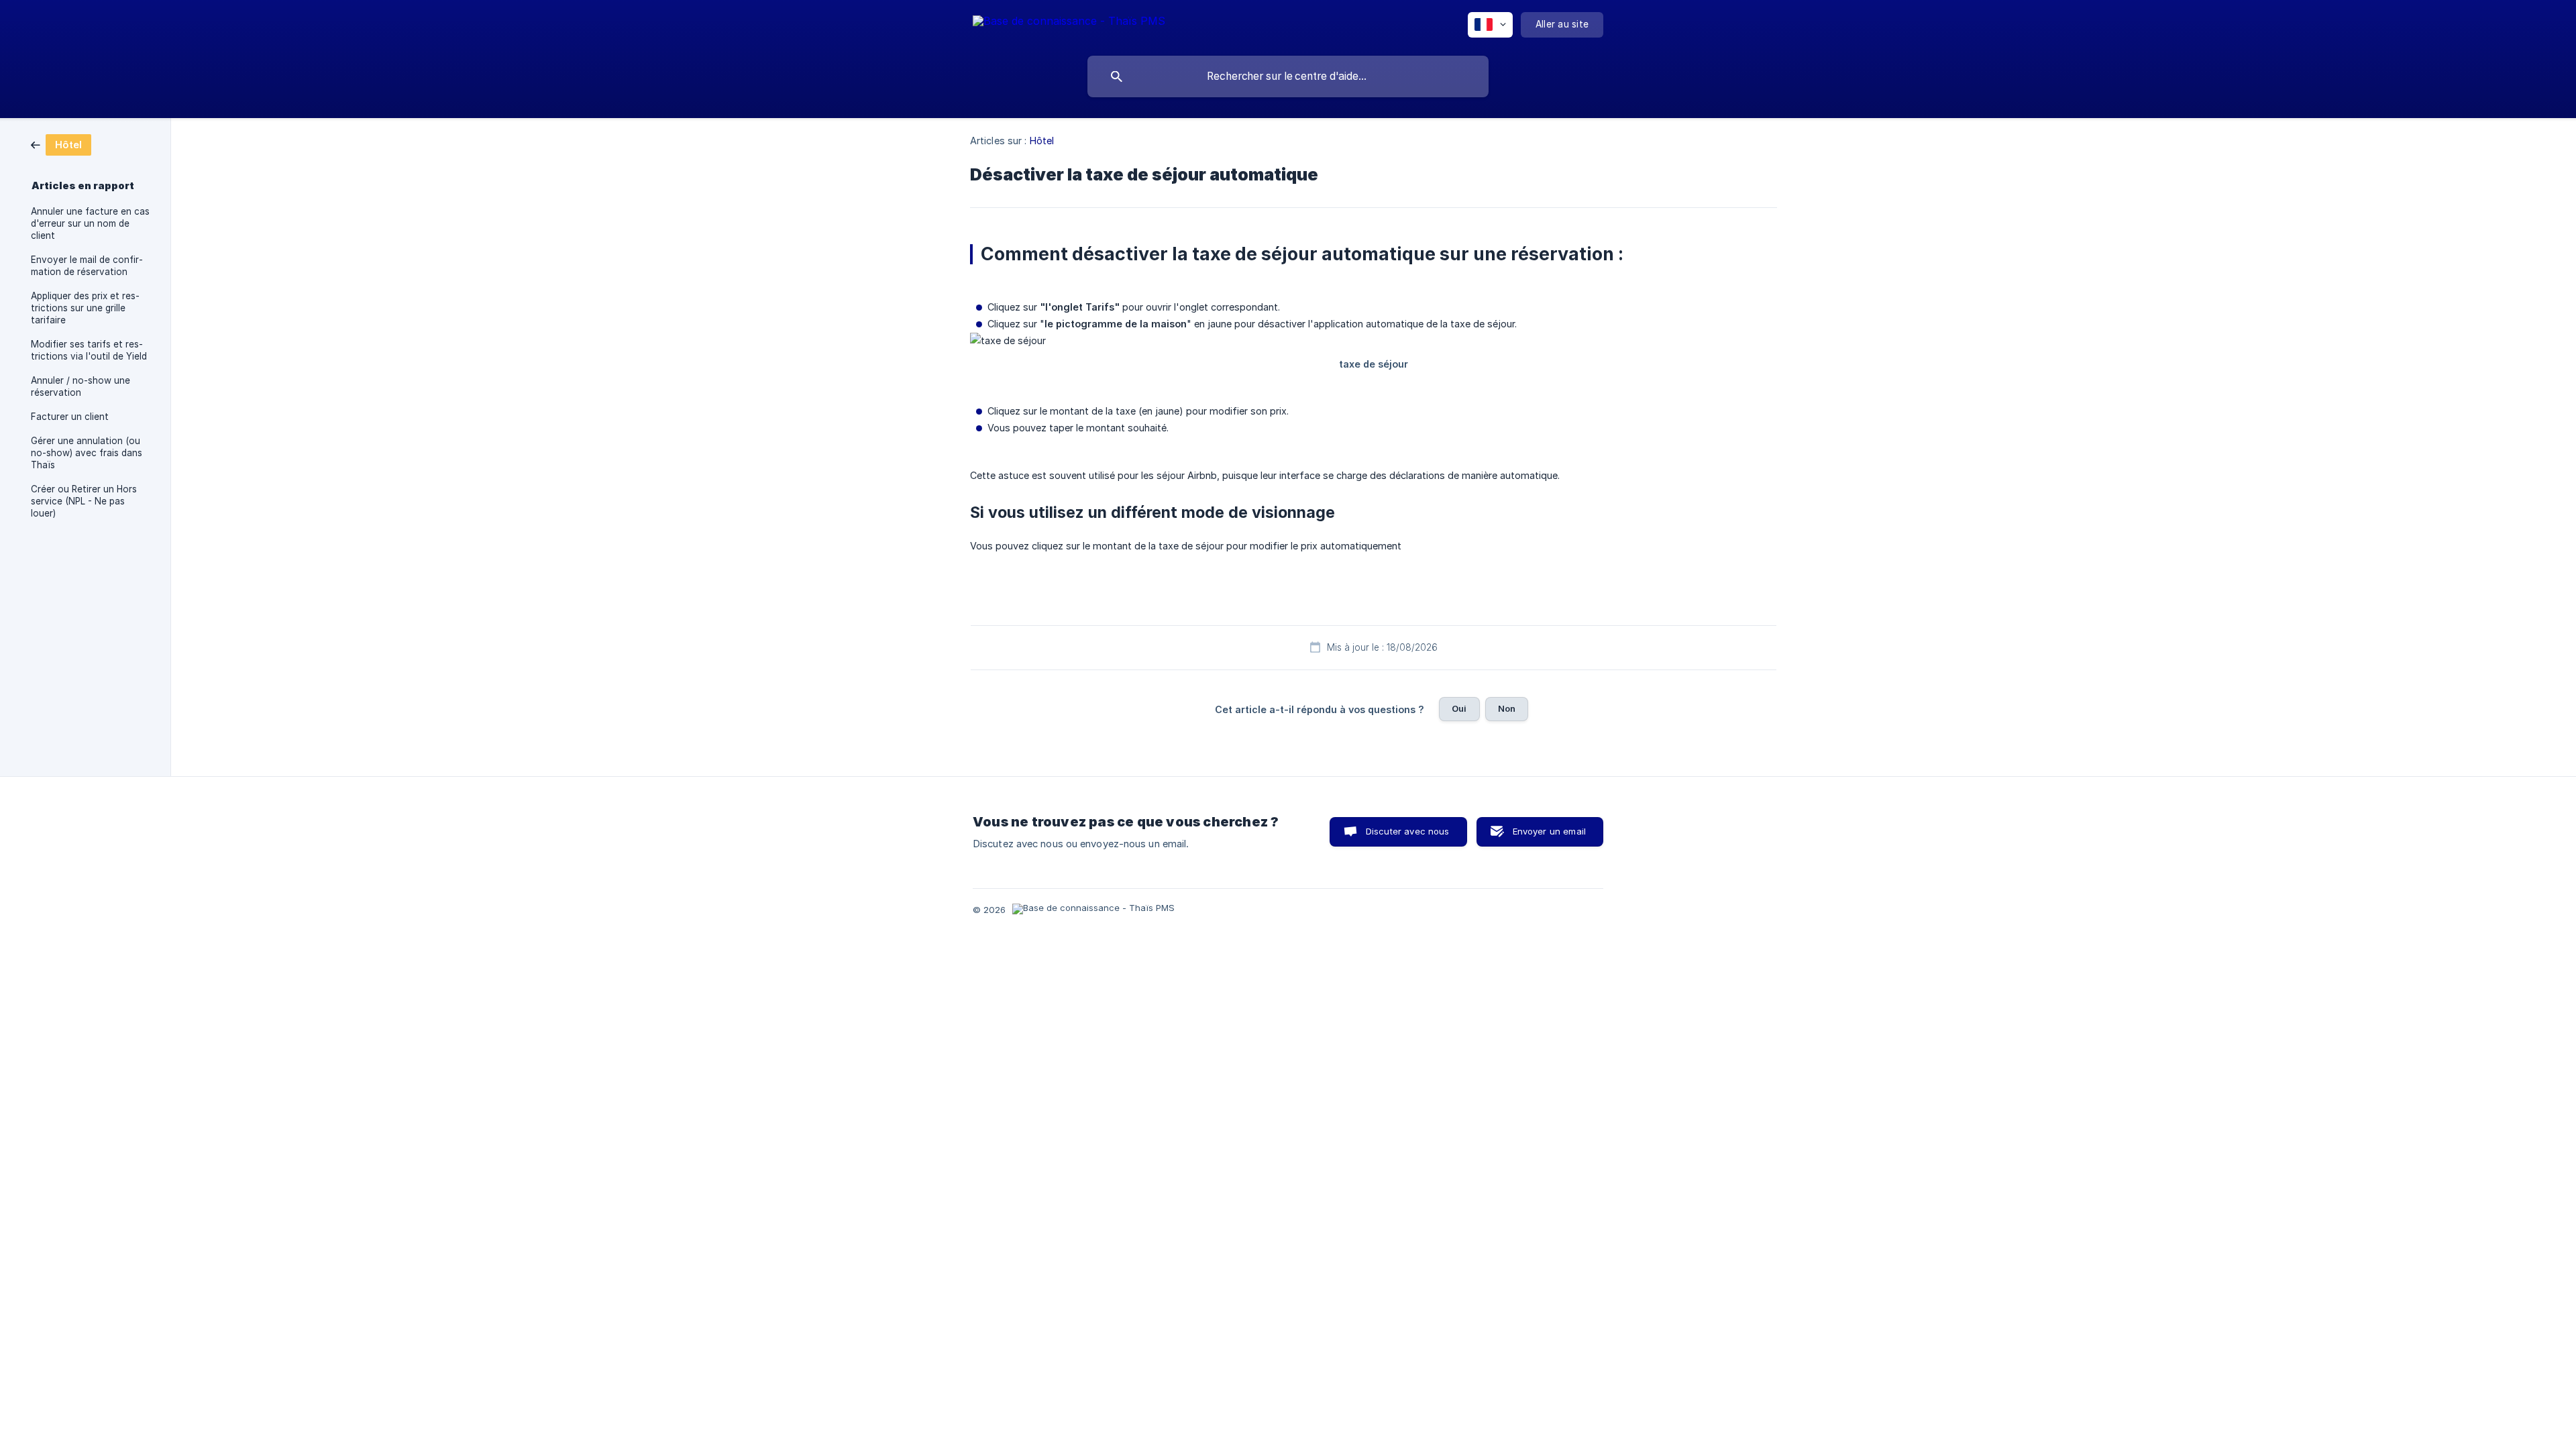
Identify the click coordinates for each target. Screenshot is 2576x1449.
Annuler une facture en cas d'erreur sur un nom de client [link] (90, 223)
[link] (61, 144)
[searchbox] (1288, 76)
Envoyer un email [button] (1549, 831)
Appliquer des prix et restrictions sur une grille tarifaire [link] (85, 308)
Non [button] (1507, 708)
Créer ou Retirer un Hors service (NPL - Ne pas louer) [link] (84, 501)
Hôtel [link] (1042, 141)
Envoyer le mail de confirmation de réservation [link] (87, 266)
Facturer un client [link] (70, 417)
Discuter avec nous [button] (1408, 831)
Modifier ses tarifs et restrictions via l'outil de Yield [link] (89, 350)
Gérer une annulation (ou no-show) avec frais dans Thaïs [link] (87, 453)
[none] (1069, 23)
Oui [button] (1459, 708)
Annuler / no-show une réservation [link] (80, 386)
